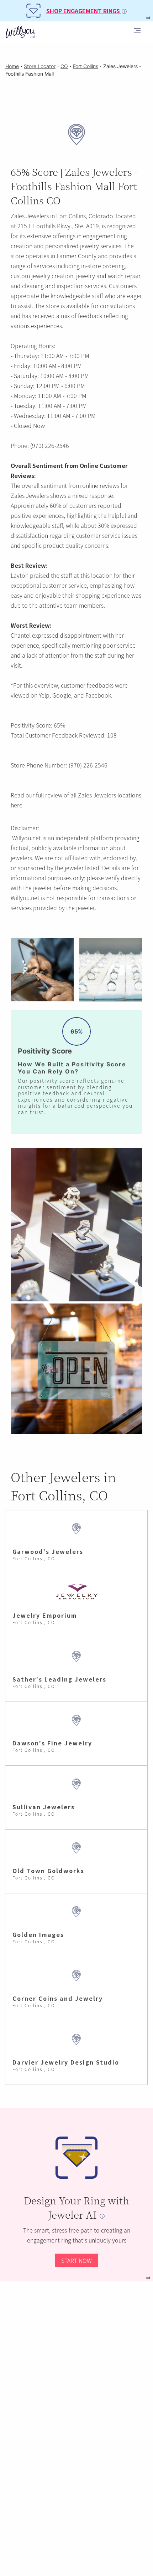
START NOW (76, 2260)
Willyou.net (27, 838)
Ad (148, 2278)
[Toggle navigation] (137, 32)
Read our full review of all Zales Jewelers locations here (76, 800)
